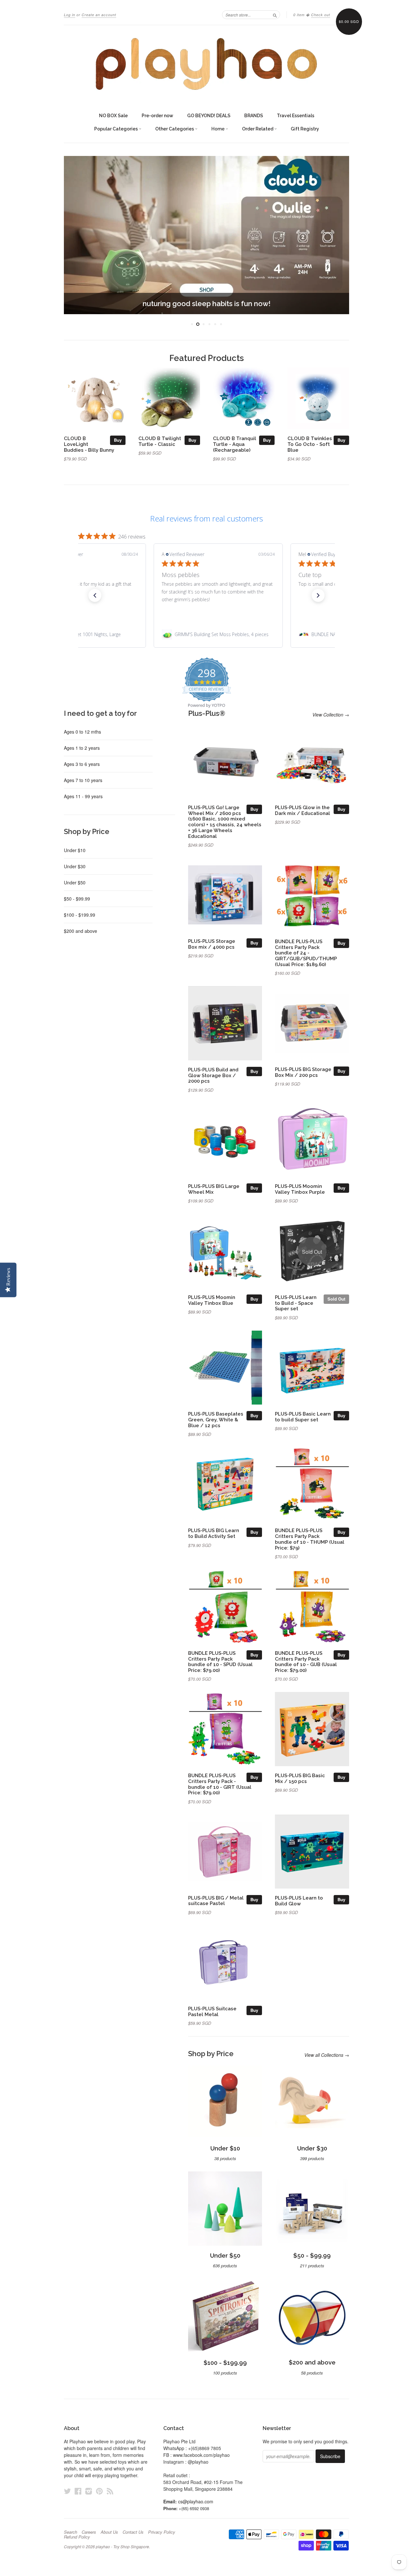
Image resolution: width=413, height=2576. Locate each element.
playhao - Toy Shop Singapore (122, 2546)
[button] (95, 595)
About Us (109, 2532)
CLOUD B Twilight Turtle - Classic (160, 441)
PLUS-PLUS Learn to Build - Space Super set (296, 1303)
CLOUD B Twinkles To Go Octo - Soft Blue (310, 444)
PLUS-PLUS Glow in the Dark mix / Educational (302, 810)
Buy (118, 440)
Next (335, 235)
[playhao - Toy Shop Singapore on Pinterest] (99, 2491)
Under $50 (75, 882)
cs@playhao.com (196, 2501)
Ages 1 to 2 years (82, 748)
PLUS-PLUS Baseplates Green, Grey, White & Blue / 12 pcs (216, 1420)
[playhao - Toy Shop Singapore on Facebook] (78, 2491)
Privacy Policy (162, 2532)
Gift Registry (305, 129)
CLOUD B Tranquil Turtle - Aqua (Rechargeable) (235, 444)
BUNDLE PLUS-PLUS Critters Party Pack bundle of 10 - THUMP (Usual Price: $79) (310, 1539)
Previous (78, 235)
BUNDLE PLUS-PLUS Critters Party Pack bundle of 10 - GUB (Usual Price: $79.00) (306, 1662)
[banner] (206, 64)
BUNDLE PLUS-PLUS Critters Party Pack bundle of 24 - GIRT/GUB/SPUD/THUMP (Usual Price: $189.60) (306, 953)
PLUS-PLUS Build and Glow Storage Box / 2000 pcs (213, 1075)
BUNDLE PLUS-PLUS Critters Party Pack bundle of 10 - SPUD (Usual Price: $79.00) (220, 1662)
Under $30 (75, 866)
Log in (70, 15)
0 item (299, 15)
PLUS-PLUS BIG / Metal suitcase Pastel (216, 1901)
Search (71, 2532)
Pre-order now (157, 116)
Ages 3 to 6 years (82, 764)
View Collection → (331, 715)
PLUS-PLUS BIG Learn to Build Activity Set (214, 1533)
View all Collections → (327, 2055)
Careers (89, 2532)
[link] (206, 634)
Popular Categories (116, 129)
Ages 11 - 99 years (83, 796)
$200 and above (81, 931)
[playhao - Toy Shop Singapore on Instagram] (89, 2491)
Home (218, 129)
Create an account (99, 15)
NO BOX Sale (113, 116)
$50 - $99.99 (77, 899)
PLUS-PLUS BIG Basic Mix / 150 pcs (300, 1778)
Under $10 (75, 850)
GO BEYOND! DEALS (209, 116)
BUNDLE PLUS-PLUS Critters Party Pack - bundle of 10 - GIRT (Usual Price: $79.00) (220, 1784)
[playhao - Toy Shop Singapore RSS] (110, 2491)
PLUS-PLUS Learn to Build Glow (299, 1901)
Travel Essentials (296, 116)
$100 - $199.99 (80, 915)
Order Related (258, 129)
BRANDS (254, 116)
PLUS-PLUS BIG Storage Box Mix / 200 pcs (303, 1072)
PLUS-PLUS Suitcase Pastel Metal (212, 2011)
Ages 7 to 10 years (83, 780)
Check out (321, 15)
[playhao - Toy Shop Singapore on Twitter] (67, 2491)
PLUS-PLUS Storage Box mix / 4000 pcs (212, 944)
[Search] (275, 15)
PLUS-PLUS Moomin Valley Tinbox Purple (300, 1189)
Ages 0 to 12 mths (82, 732)
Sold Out (336, 1299)
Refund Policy (77, 2537)
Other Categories (175, 129)
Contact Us (133, 2532)
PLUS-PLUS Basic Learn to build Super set (303, 1417)
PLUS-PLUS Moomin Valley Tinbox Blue (212, 1300)
